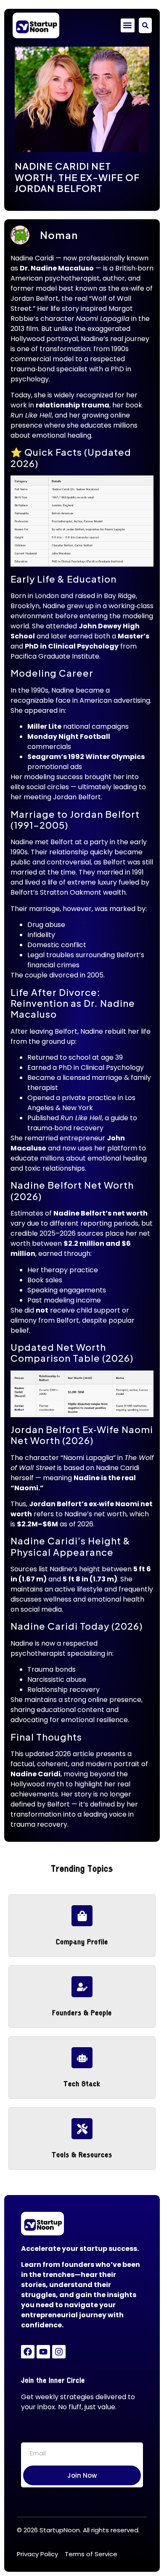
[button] (128, 25)
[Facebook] (28, 2352)
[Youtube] (43, 2352)
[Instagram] (59, 2352)
